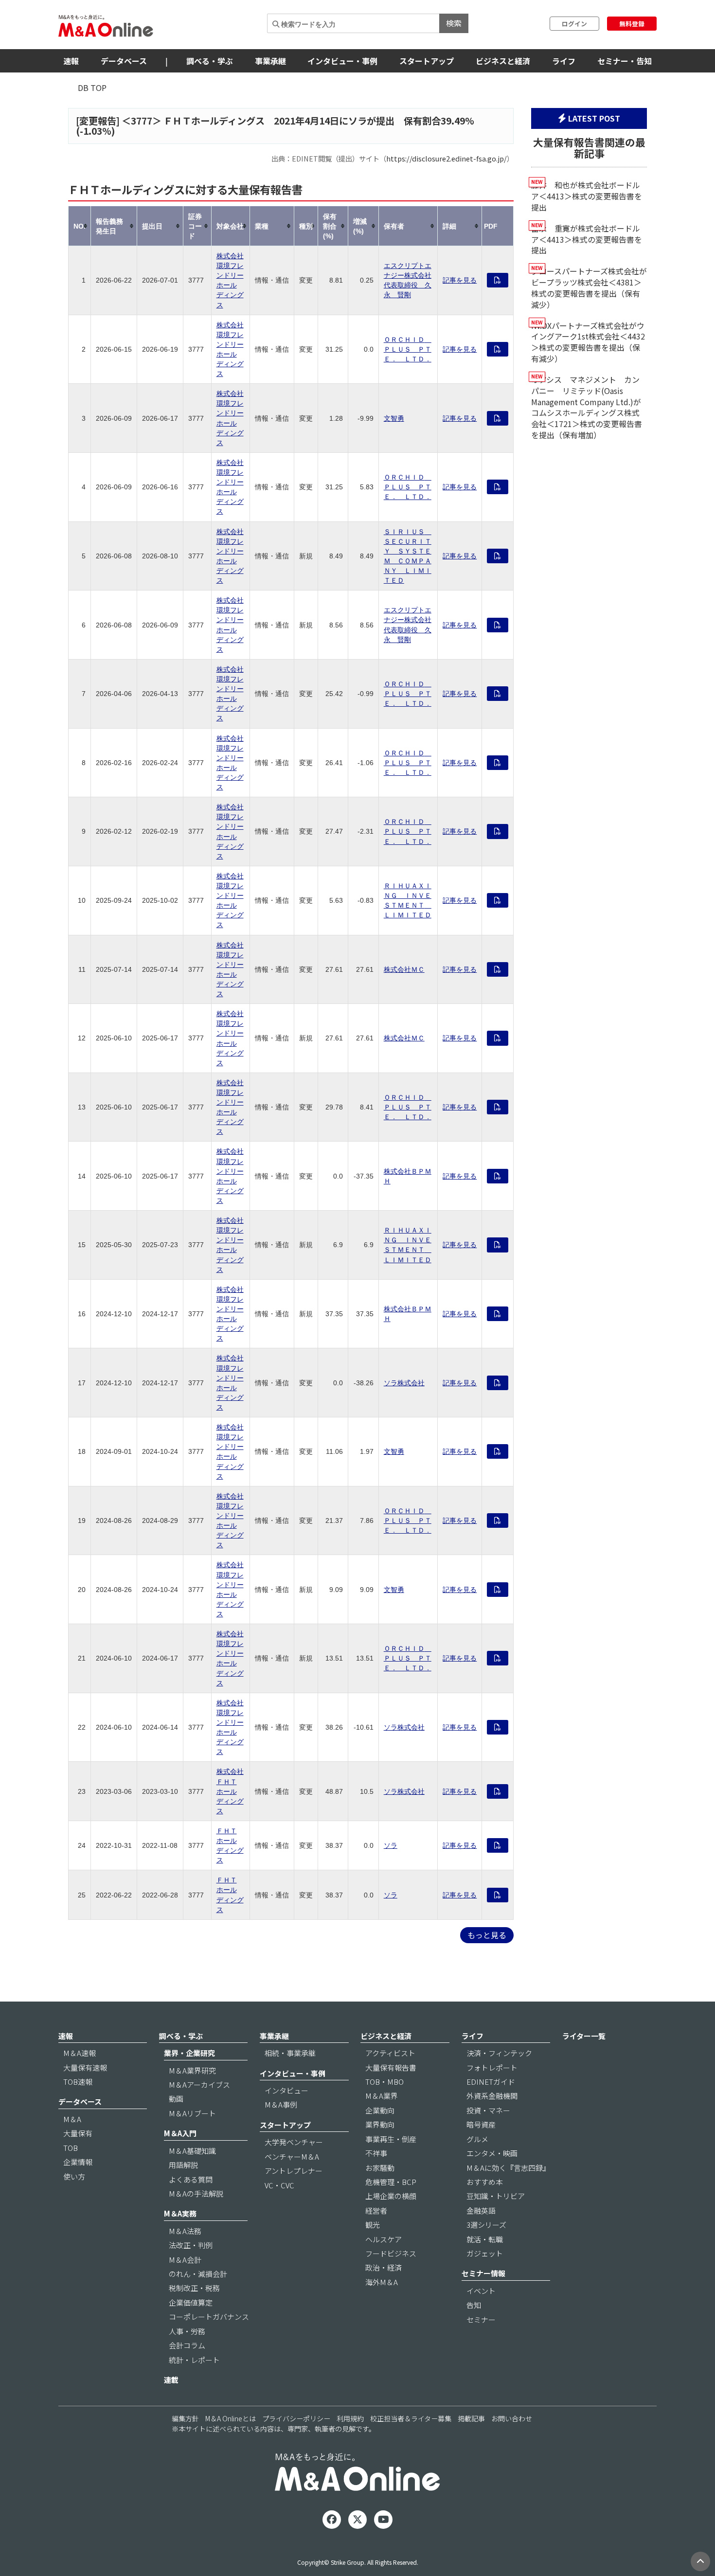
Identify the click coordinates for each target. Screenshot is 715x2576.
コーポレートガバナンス (209, 2317)
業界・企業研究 (189, 2053)
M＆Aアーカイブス (199, 2084)
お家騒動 (380, 2168)
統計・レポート (194, 2360)
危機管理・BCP (391, 2182)
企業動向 (380, 2110)
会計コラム (187, 2345)
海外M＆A (382, 2282)
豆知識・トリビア (496, 2196)
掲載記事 (471, 2418)
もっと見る (487, 1935)
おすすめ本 (485, 2182)
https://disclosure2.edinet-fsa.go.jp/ (447, 158)
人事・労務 (187, 2331)
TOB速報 (78, 2082)
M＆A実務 (180, 2213)
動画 (176, 2099)
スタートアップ (427, 61)
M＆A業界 (382, 2096)
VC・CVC (279, 2185)
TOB (71, 2148)
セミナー (481, 2319)
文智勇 (394, 418)
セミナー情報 (483, 2273)
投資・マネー (488, 2110)
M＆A (72, 2119)
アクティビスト (390, 2053)
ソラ (391, 1845)
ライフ (564, 61)
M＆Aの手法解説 (196, 2193)
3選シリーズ (486, 2225)
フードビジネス (391, 2253)
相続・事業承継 (290, 2053)
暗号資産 (481, 2124)
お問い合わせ (512, 2418)
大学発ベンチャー (294, 2142)
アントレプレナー (294, 2171)
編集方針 (185, 2418)
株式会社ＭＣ (404, 969)
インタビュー (286, 2090)
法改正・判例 (191, 2245)
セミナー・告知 (625, 61)
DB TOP (92, 88)
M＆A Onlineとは (231, 2418)
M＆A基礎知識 (192, 2151)
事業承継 (270, 61)
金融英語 (481, 2210)
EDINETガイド (491, 2082)
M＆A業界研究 (192, 2070)
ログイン (574, 24)
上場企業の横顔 (391, 2196)
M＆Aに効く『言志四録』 (508, 2168)
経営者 (376, 2210)
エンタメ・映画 (492, 2153)
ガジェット (485, 2253)
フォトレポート (492, 2067)
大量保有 (78, 2133)
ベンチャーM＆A (292, 2156)
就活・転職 (485, 2239)
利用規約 (350, 2418)
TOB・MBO (384, 2082)
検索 (454, 23)
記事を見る (460, 280)
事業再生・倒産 (391, 2139)
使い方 (74, 2176)
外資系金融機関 (492, 2096)
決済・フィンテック (499, 2053)
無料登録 (632, 24)
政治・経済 (384, 2267)
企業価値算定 (191, 2302)
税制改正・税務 (194, 2288)
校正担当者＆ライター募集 (411, 2418)
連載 (171, 2380)
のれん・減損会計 (198, 2274)
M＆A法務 (185, 2231)
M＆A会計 (185, 2260)
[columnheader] (80, 226)
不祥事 (376, 2153)
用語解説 (183, 2165)
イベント (481, 2291)
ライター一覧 (584, 2036)
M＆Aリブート (192, 2113)
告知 (474, 2305)
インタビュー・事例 (342, 61)
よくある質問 (191, 2179)
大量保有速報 (85, 2067)
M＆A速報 (80, 2053)
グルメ (477, 2139)
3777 (142, 121)
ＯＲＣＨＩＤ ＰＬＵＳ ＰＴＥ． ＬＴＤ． (408, 349)
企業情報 (78, 2162)
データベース (124, 61)
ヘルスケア (384, 2239)
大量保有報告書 (391, 2067)
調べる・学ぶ (210, 61)
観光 (373, 2225)
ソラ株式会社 (404, 1383)
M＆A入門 (180, 2133)
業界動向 (380, 2124)
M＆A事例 (281, 2104)
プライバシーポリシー (296, 2418)
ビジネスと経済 (503, 61)
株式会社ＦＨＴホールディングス (230, 1791)
